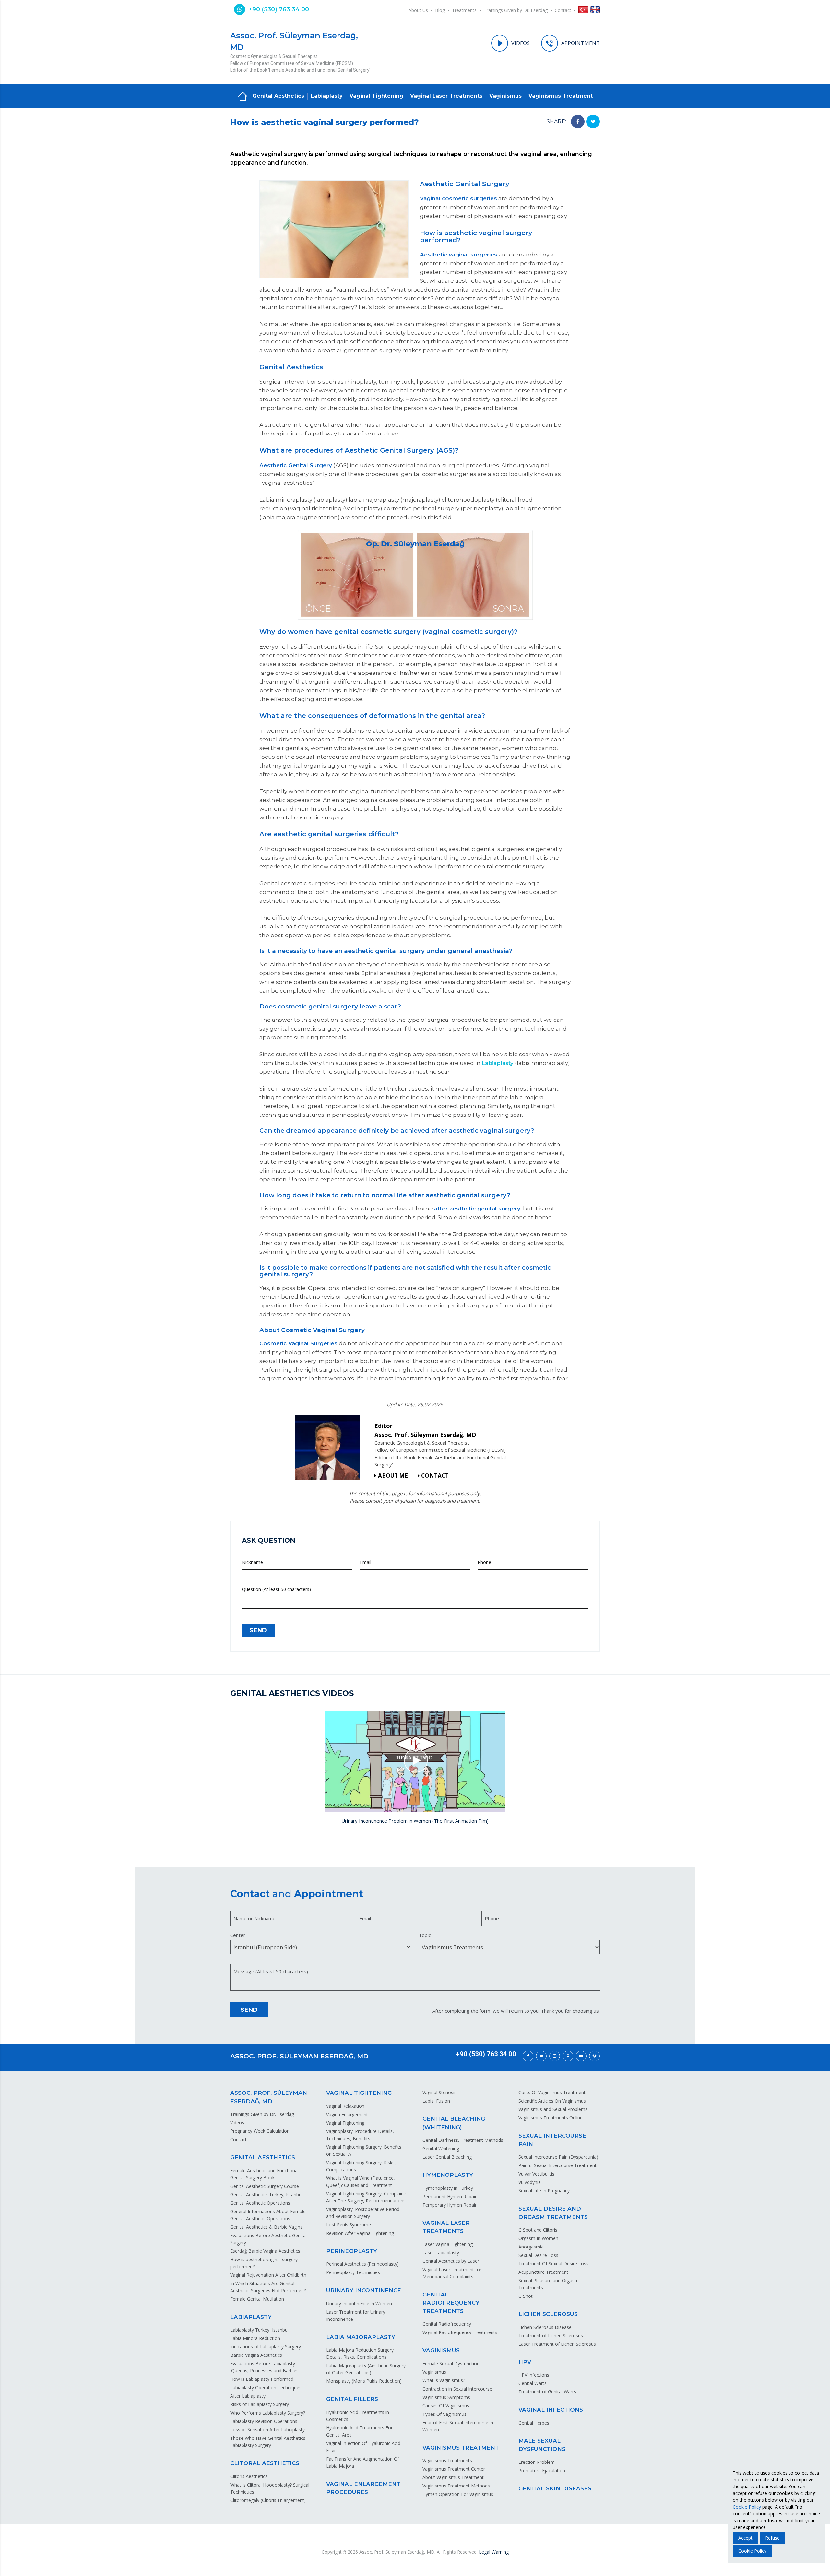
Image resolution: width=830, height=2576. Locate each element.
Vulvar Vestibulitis (536, 2174)
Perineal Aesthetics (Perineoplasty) (362, 2264)
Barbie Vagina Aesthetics (256, 2355)
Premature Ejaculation (542, 2470)
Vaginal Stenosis (439, 2092)
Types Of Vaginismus (445, 2414)
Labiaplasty (327, 96)
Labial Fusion (436, 2101)
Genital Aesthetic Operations (260, 2203)
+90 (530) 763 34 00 (279, 9)
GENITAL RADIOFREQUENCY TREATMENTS (451, 2303)
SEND (258, 1630)
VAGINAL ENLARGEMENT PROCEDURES (363, 2488)
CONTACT (435, 1476)
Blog (440, 10)
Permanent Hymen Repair (450, 2196)
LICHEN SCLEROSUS (548, 2314)
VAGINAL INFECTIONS (551, 2410)
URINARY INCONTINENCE (364, 2290)
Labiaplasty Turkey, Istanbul (259, 2330)
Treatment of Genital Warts (547, 2392)
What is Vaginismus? (444, 2380)
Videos (237, 2123)
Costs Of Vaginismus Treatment (552, 2092)
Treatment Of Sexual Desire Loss (553, 2264)
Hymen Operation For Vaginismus (458, 2494)
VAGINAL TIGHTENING (359, 2093)
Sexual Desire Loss (538, 2255)
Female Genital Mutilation (257, 2299)
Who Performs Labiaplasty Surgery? (268, 2413)
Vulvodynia (530, 2182)
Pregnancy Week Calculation (260, 2131)
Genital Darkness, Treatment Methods (463, 2140)
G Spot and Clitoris (538, 2230)
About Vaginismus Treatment (453, 2477)
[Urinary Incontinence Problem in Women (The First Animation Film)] (415, 1761)
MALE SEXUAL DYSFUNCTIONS (542, 2445)
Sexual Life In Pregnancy (544, 2191)
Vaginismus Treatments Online (551, 2118)
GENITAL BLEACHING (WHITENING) (454, 2123)
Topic (425, 1935)
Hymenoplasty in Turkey (448, 2188)
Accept (745, 2538)
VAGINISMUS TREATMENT (461, 2448)
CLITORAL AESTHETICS (265, 2463)
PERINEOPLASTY (352, 2251)
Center (238, 1935)
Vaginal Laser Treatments (446, 96)
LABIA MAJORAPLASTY (361, 2337)
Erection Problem (537, 2462)
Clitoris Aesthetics (249, 2476)
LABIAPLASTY (251, 2317)
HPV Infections (534, 2375)
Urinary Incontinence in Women (359, 2303)
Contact (563, 10)
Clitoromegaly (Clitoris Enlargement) (268, 2500)
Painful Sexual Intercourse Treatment (557, 2165)
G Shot (526, 2296)
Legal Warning (494, 2552)
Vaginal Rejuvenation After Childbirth (268, 2275)
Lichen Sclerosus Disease (545, 2327)
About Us (418, 10)
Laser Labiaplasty (441, 2253)
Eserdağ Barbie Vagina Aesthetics (265, 2251)
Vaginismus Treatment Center (454, 2469)
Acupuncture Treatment (543, 2272)
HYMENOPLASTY (448, 2175)
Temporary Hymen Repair (450, 2205)
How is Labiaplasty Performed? (263, 2379)
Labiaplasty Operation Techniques (266, 2387)
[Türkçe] (583, 11)
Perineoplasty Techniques (353, 2272)
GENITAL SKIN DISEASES (555, 2488)
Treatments (464, 10)
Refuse (772, 2538)
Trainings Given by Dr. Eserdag (516, 10)
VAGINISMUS (441, 2350)
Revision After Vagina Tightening (360, 2233)
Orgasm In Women (538, 2238)
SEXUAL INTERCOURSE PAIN (552, 2140)
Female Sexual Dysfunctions (452, 2363)
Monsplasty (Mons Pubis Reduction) (364, 2381)
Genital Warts (533, 2383)
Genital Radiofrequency (447, 2324)
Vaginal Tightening (376, 96)
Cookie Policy (747, 2507)
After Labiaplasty (248, 2396)
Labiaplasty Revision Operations (264, 2421)
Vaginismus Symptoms (446, 2397)
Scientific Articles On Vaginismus (552, 2101)
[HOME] (243, 96)
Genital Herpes (534, 2423)
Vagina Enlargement (347, 2114)
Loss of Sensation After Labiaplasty (267, 2430)
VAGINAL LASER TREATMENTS (446, 2227)
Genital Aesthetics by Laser (451, 2261)
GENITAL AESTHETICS (263, 2157)
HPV (525, 2362)
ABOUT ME (393, 1476)
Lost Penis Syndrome (349, 2225)
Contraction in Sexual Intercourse (457, 2389)
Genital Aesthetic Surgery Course (265, 2186)
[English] (595, 11)
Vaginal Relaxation (345, 2106)
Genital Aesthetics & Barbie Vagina (267, 2227)
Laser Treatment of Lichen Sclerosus (557, 2344)
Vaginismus (505, 96)
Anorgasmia (531, 2247)
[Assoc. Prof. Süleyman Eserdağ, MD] (330, 1447)
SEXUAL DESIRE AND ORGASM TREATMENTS (553, 2213)
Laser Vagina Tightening (448, 2244)
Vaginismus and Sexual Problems (553, 2109)
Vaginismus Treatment (561, 96)
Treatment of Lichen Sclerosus (551, 2336)
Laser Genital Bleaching (447, 2157)
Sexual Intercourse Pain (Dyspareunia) (558, 2157)
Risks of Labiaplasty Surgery (260, 2404)
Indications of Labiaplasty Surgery (266, 2347)
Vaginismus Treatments (447, 2460)
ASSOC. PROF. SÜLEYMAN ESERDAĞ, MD (299, 2056)
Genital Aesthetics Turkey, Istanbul (266, 2194)
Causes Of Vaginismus (446, 2406)
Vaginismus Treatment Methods (456, 2486)
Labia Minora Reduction (255, 2338)
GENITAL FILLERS (352, 2399)
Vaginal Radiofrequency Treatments (460, 2332)
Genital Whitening (441, 2148)
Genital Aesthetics (278, 96)
